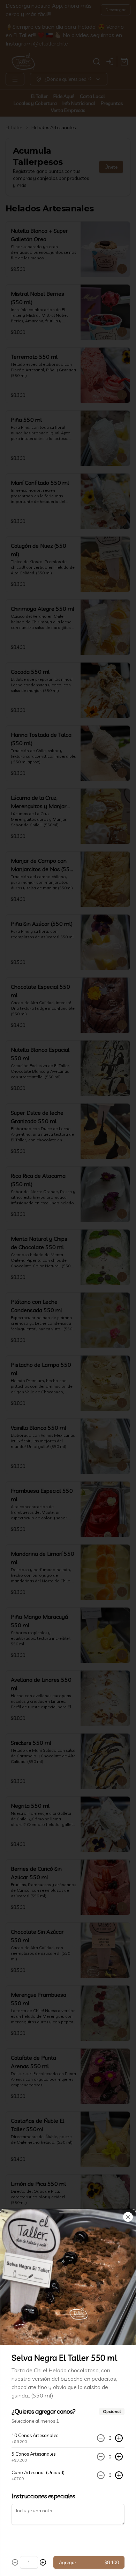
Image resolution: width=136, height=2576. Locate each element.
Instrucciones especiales (43, 2496)
